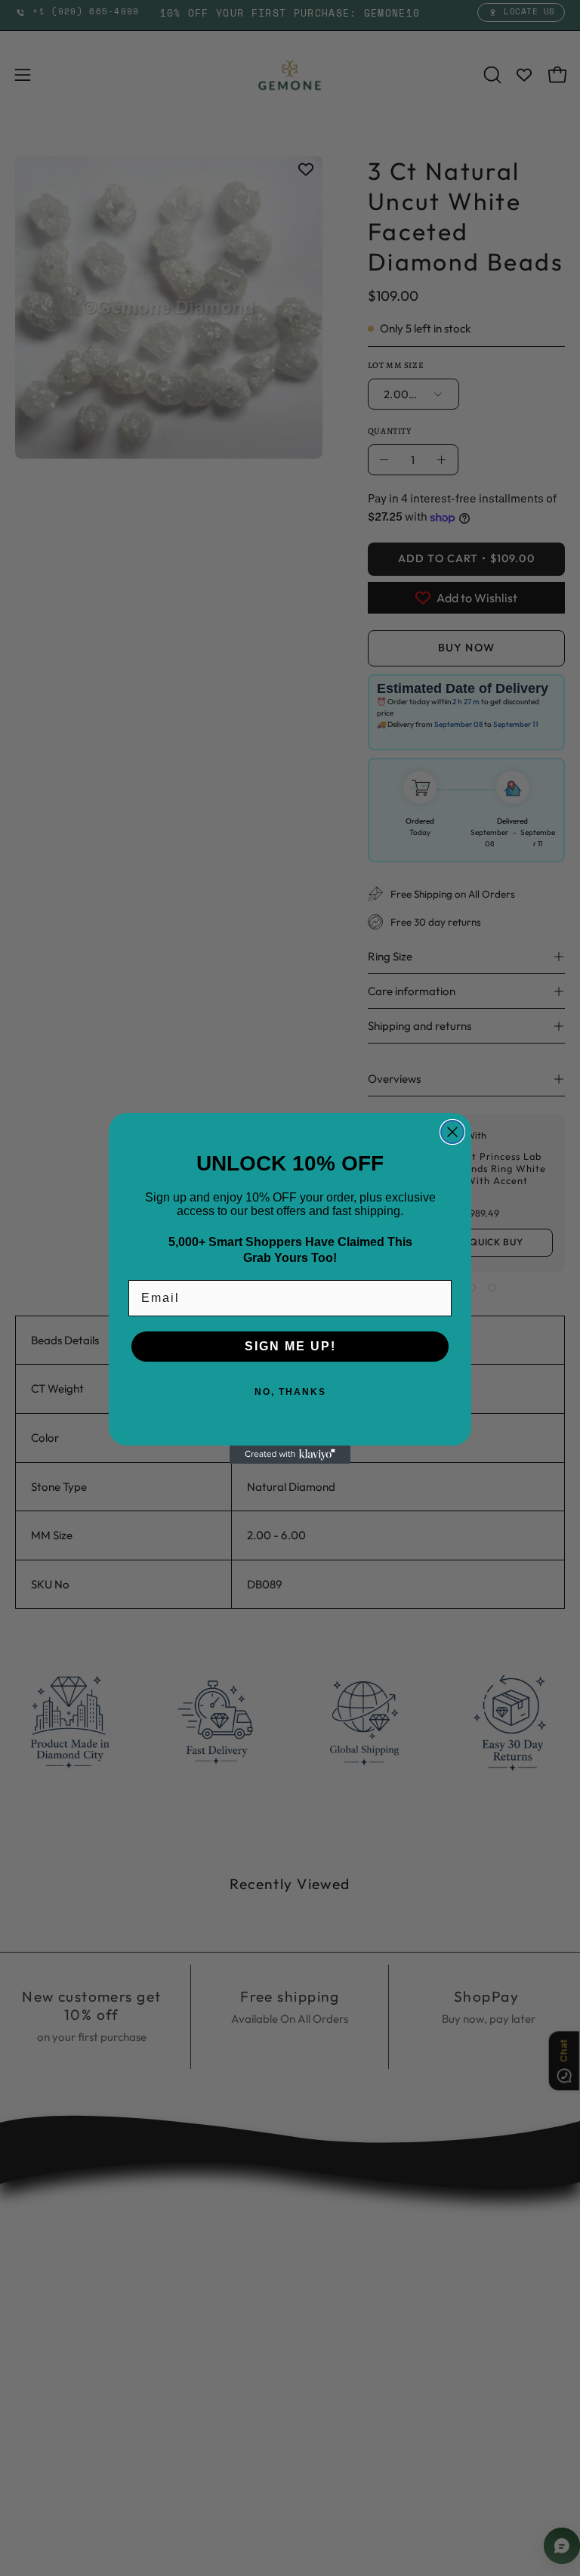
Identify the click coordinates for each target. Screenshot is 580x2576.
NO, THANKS (290, 1392)
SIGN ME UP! (290, 1346)
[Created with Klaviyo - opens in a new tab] (290, 1455)
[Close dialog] (452, 1132)
